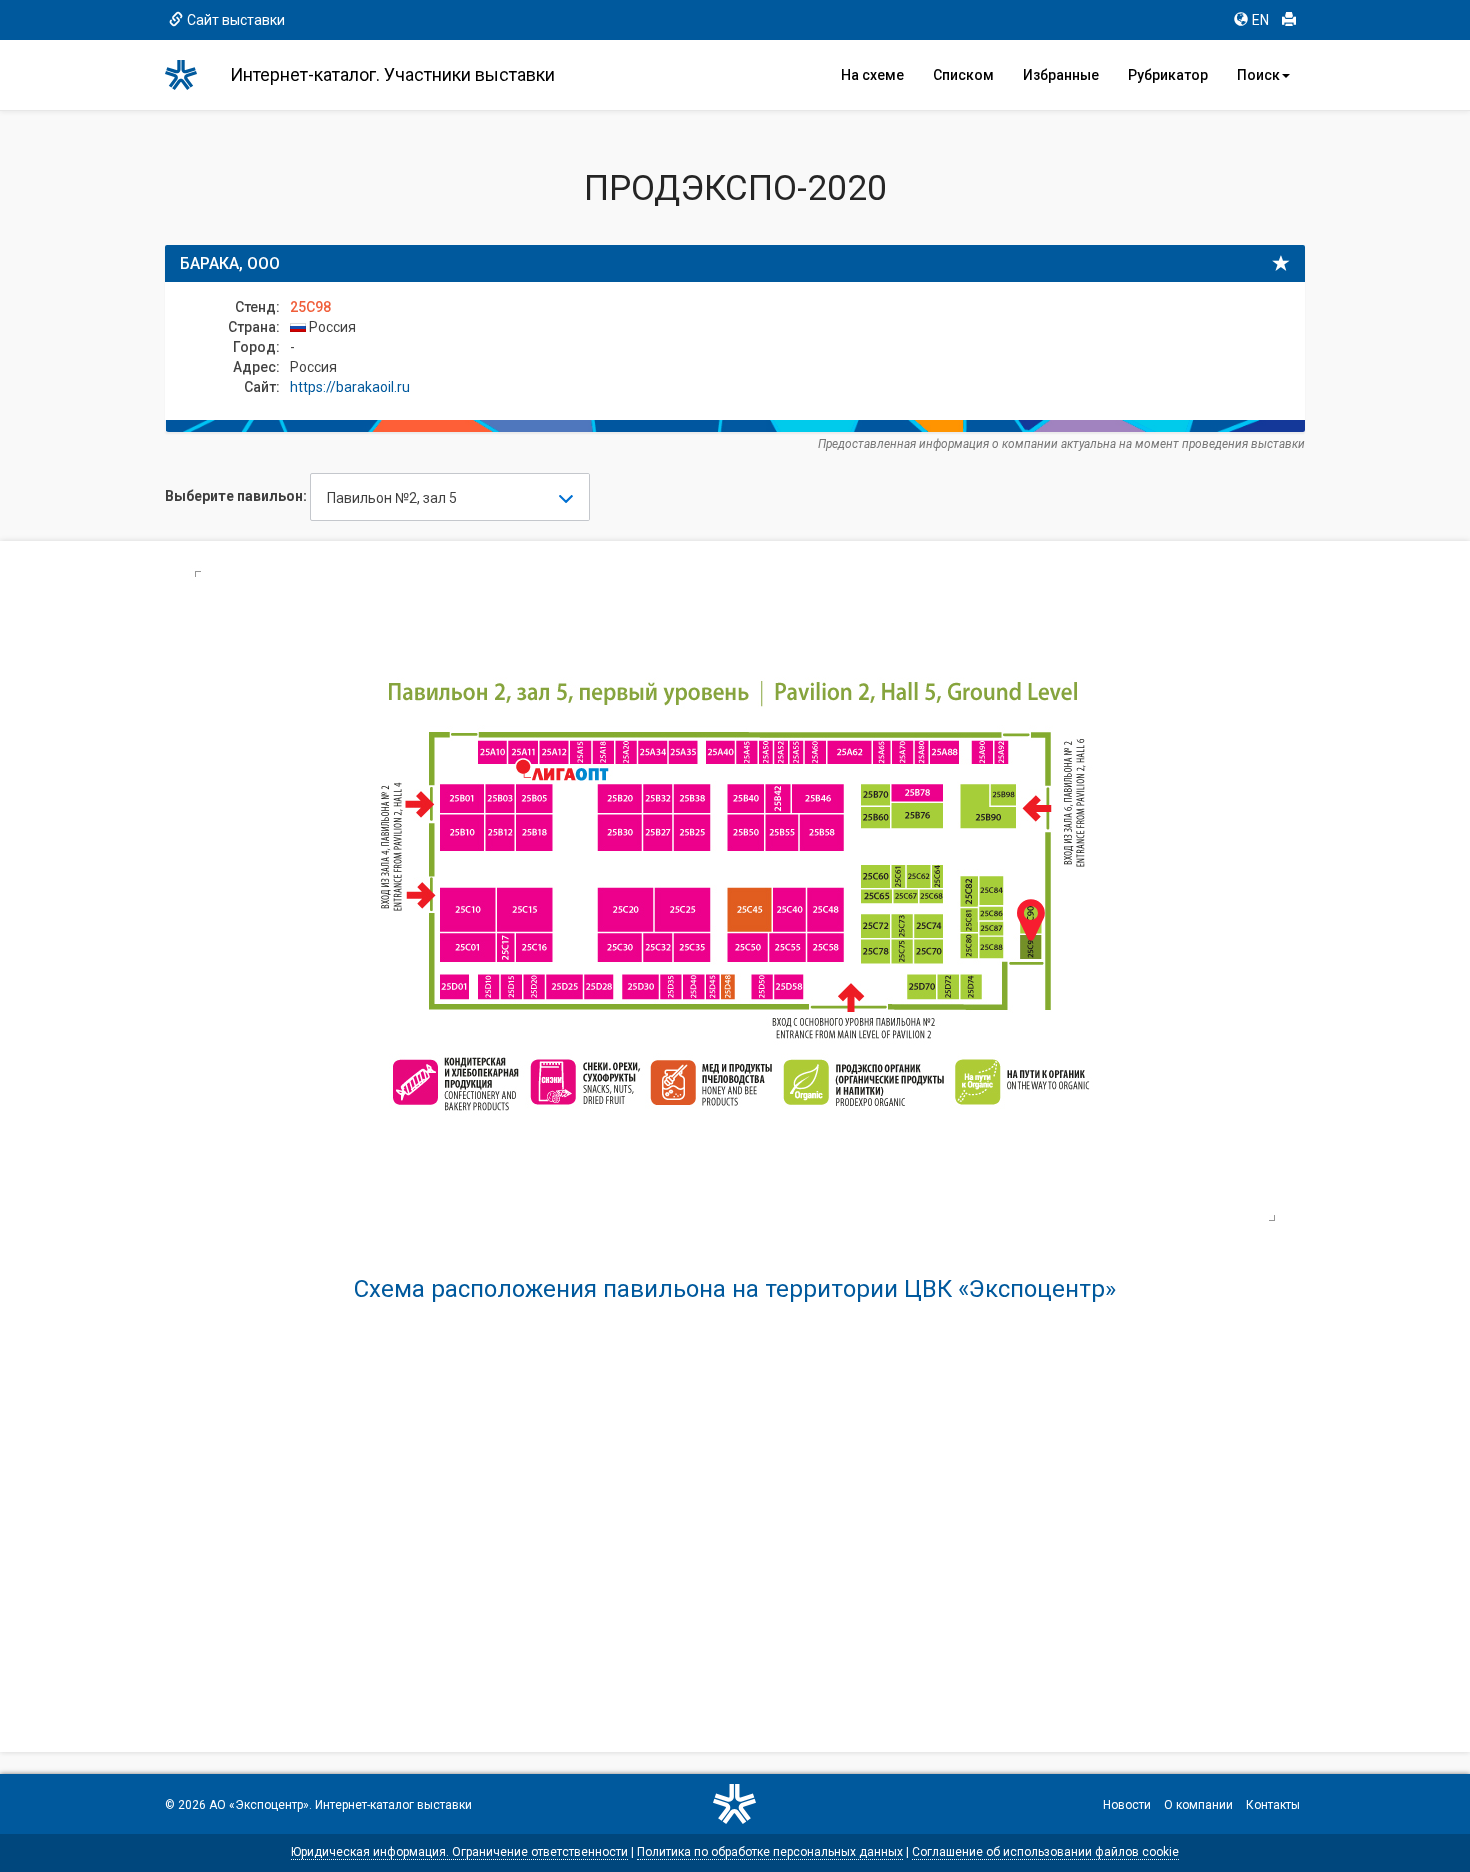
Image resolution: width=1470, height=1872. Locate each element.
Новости (1127, 1805)
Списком (963, 75)
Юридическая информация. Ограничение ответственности (459, 1852)
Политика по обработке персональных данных (770, 1852)
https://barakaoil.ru (350, 387)
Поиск (1258, 75)
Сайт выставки (236, 20)
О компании (1198, 1805)
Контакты (1273, 1805)
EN (1260, 20)
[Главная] (190, 75)
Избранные (1061, 75)
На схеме (872, 75)
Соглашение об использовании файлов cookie (1045, 1852)
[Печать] (1289, 20)
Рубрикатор (1168, 75)
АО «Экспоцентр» (259, 1805)
